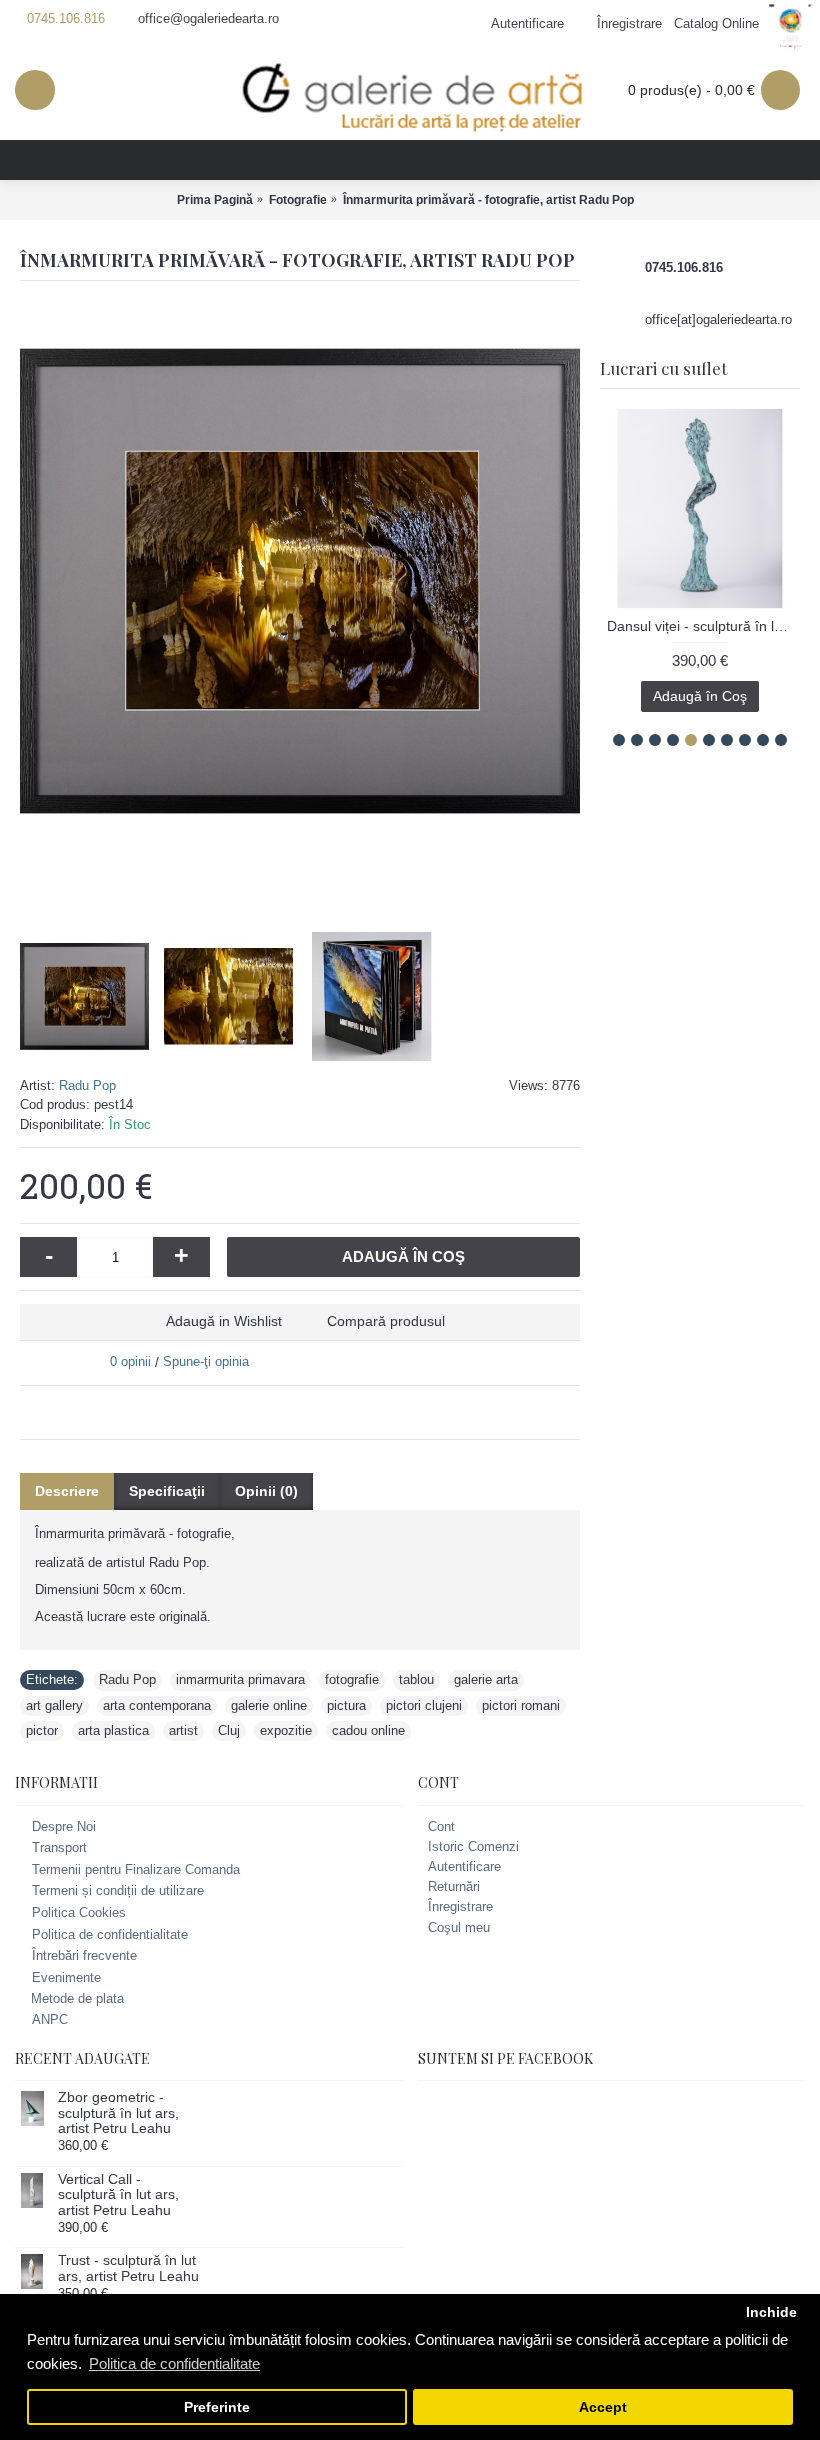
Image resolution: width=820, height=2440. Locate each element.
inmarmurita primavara (240, 1679)
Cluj (229, 1730)
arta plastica (113, 1730)
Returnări (454, 1886)
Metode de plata (77, 1998)
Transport (59, 1847)
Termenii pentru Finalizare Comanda (136, 1869)
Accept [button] (603, 2407)
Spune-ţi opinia (206, 1361)
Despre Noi (64, 1826)
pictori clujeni (424, 1705)
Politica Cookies (79, 1912)
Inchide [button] (771, 2312)
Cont (441, 1826)
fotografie (352, 1679)
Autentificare (464, 1866)
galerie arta (486, 1679)
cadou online (368, 1730)
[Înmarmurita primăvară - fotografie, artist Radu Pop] (300, 581)
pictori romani (521, 1705)
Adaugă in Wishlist (224, 1321)
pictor (42, 1730)
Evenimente (66, 1977)
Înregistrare (460, 1906)
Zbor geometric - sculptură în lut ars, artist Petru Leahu (118, 2113)
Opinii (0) (266, 1491)
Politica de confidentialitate (110, 1934)
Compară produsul (386, 1321)
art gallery (54, 1705)
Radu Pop (87, 1085)
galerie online (269, 1705)
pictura (346, 1705)
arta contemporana (157, 1705)
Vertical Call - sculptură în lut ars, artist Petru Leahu (118, 2195)
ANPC (50, 2019)
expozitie (286, 1730)
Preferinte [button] (217, 2407)
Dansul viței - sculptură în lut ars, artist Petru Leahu (703, 626)
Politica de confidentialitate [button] (174, 2363)
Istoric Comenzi (473, 1846)
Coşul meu (459, 1927)
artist (183, 1730)
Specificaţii (167, 1491)
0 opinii (130, 1361)
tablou (416, 1679)
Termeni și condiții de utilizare (118, 1891)
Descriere (67, 1491)
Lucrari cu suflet (663, 368)
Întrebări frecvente (84, 1955)
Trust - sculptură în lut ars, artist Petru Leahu (128, 2268)
